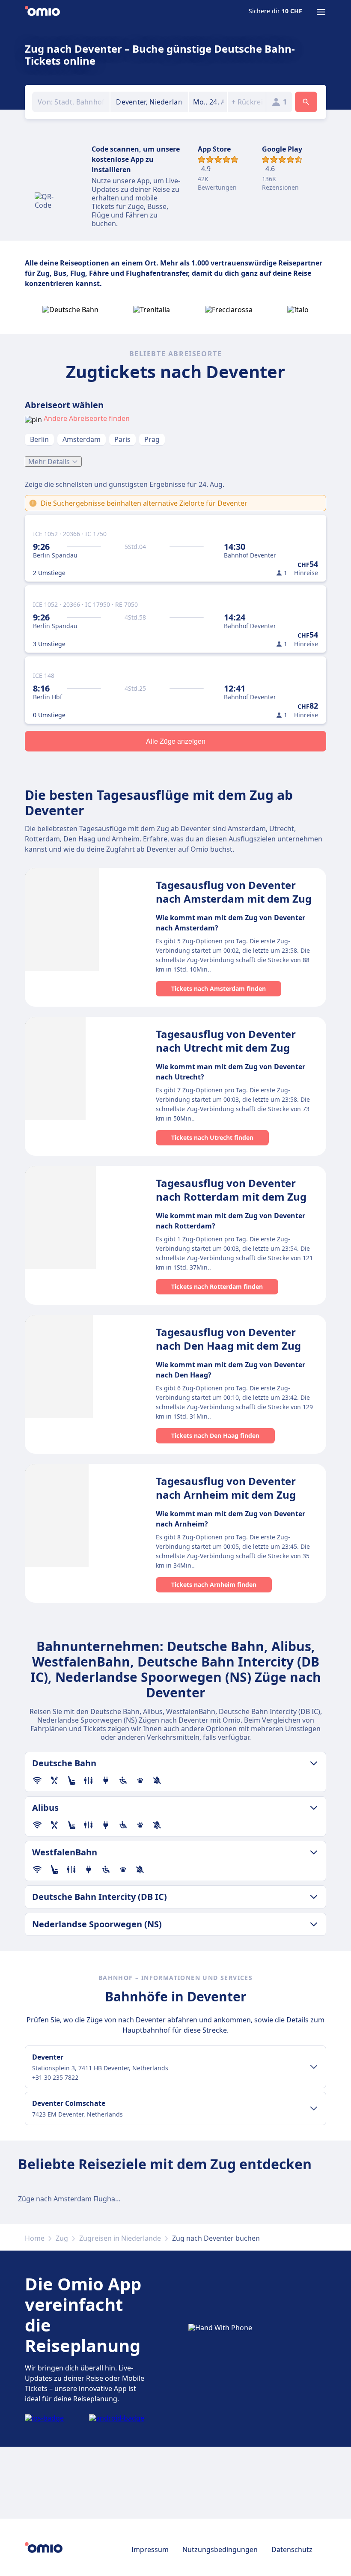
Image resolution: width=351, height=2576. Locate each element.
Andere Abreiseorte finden (87, 418)
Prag (152, 439)
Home (35, 2238)
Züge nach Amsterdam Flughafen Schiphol (87, 2199)
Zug (62, 2238)
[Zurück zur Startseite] (42, 12)
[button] (208, 102)
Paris (122, 439)
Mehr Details (49, 462)
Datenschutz (292, 2549)
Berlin (39, 439)
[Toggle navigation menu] (321, 12)
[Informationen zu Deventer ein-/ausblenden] (314, 2067)
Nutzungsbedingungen (220, 2549)
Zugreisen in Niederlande (120, 2238)
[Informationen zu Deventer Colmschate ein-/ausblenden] (314, 2108)
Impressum (150, 2549)
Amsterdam (82, 439)
